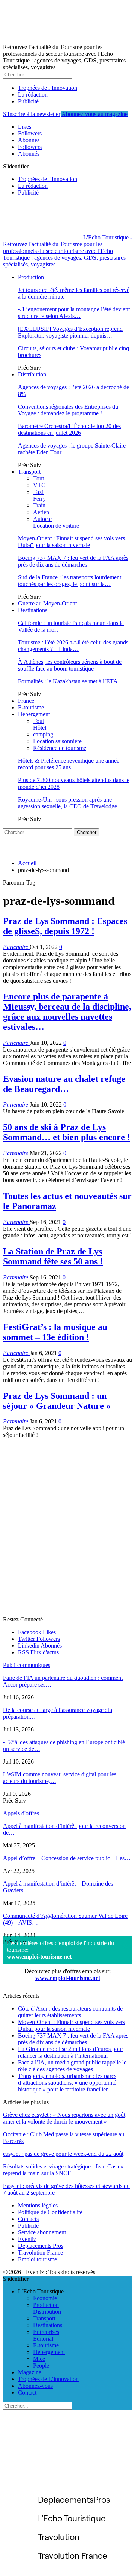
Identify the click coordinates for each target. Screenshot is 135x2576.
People (41, 2366)
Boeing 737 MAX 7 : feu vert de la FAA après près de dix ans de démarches (73, 561)
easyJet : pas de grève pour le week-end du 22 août (63, 2154)
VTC (39, 485)
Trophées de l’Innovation (48, 88)
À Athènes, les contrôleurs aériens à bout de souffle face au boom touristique (70, 665)
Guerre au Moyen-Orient (47, 603)
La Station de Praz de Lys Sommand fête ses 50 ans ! (53, 1256)
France (26, 701)
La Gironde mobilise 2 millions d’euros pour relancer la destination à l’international (70, 2052)
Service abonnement (42, 2232)
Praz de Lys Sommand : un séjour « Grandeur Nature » (57, 1401)
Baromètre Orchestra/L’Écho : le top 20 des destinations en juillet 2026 (69, 429)
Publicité (28, 101)
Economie (45, 2298)
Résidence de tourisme (60, 748)
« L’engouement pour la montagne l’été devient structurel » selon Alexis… (74, 313)
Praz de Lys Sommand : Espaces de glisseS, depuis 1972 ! (65, 926)
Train (39, 505)
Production (31, 277)
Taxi (38, 492)
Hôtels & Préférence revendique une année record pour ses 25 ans (69, 764)
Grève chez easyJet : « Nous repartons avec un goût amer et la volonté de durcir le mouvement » (64, 2118)
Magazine (30, 2372)
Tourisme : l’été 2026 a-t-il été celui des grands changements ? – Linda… (73, 646)
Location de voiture (56, 526)
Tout (38, 478)
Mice (39, 2359)
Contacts (28, 2219)
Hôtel (40, 728)
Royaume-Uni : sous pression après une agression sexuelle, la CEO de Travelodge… (70, 803)
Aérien (41, 512)
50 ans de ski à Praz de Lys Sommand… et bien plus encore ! (67, 1132)
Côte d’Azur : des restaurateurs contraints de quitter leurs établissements (70, 2012)
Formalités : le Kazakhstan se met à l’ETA (68, 681)
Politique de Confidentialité (50, 2212)
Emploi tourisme (37, 2259)
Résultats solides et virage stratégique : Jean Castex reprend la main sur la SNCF (63, 2170)
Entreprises (46, 2332)
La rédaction (33, 94)
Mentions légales (38, 2205)
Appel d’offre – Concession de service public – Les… (67, 1858)
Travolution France (40, 2253)
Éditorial (43, 2339)
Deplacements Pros (41, 2246)
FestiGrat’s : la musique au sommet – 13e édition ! (55, 1332)
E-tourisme (31, 707)
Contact (27, 2392)
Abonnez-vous (35, 2386)
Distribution (32, 374)
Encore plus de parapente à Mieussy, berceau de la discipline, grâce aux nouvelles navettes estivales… (67, 1012)
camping (43, 734)
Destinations (33, 610)
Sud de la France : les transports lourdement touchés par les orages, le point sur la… (70, 581)
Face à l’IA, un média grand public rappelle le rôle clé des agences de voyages (72, 2066)
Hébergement (34, 714)
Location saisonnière (57, 741)
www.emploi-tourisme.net (39, 1957)
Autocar (43, 519)
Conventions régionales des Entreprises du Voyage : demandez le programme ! (68, 410)
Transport (29, 472)
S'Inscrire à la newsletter (32, 114)
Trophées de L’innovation (48, 2379)
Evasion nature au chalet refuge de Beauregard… (64, 1084)
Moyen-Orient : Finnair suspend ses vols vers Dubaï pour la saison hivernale (71, 542)
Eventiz (27, 2239)
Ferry (39, 499)
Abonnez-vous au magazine (94, 114)
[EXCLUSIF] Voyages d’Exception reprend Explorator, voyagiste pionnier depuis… (70, 332)
